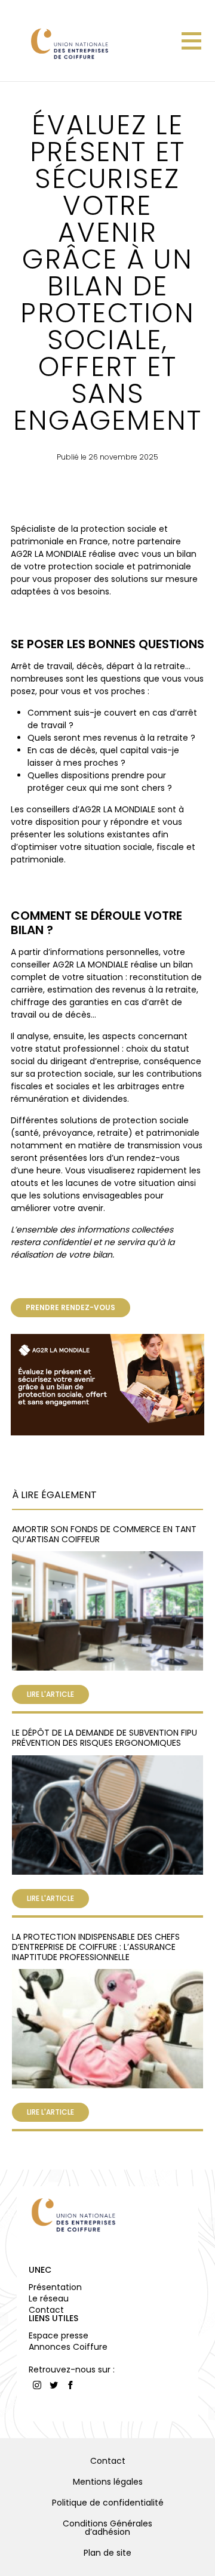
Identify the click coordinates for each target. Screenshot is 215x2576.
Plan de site (107, 2553)
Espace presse (59, 2335)
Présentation (55, 2287)
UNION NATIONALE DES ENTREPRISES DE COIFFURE (69, 43)
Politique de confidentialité (108, 2503)
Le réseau (49, 2298)
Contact (46, 2310)
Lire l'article (50, 1694)
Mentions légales (108, 2482)
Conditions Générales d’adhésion (107, 2528)
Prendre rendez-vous (70, 1307)
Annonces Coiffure (68, 2347)
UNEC (40, 2270)
